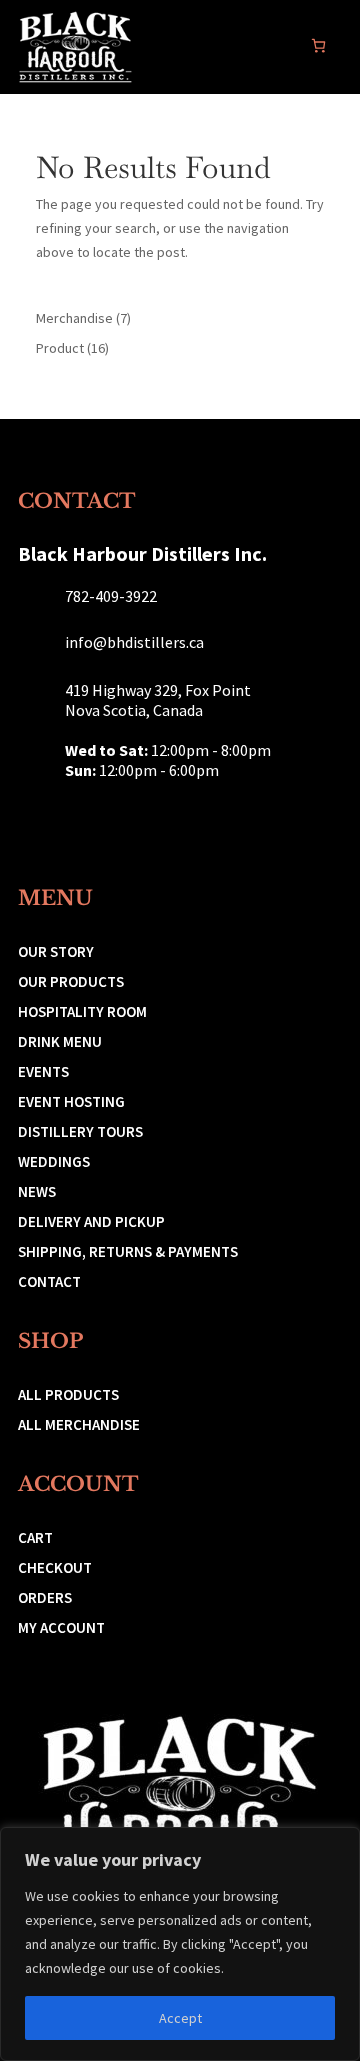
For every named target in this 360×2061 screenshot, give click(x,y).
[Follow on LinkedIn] (124, 828)
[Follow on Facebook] (80, 828)
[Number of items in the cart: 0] (318, 45)
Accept (180, 2018)
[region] (180, 1944)
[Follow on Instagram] (36, 828)
